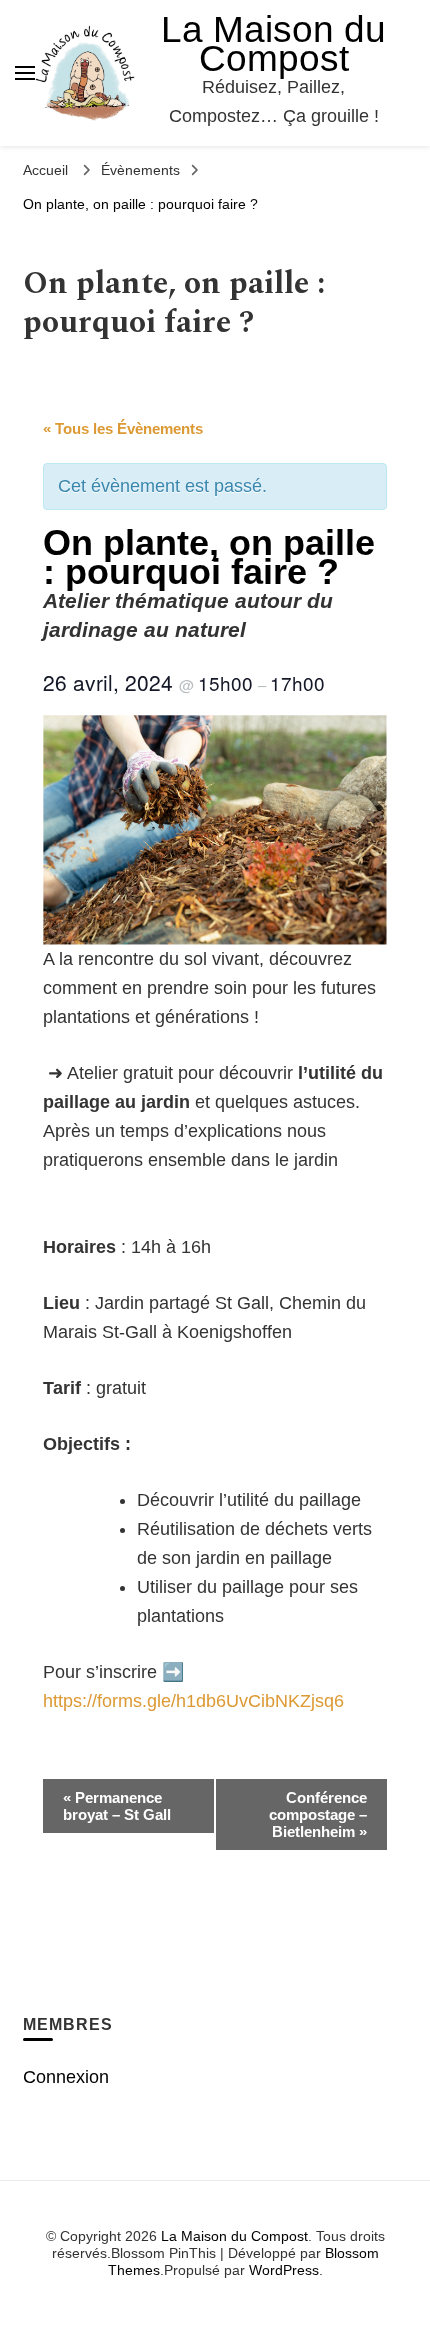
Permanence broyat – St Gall (117, 1806)
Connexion (66, 2077)
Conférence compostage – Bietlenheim (318, 1814)
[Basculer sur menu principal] (25, 73)
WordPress (284, 2270)
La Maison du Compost (273, 44)
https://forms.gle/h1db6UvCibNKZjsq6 (193, 1701)
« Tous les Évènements (123, 428)
